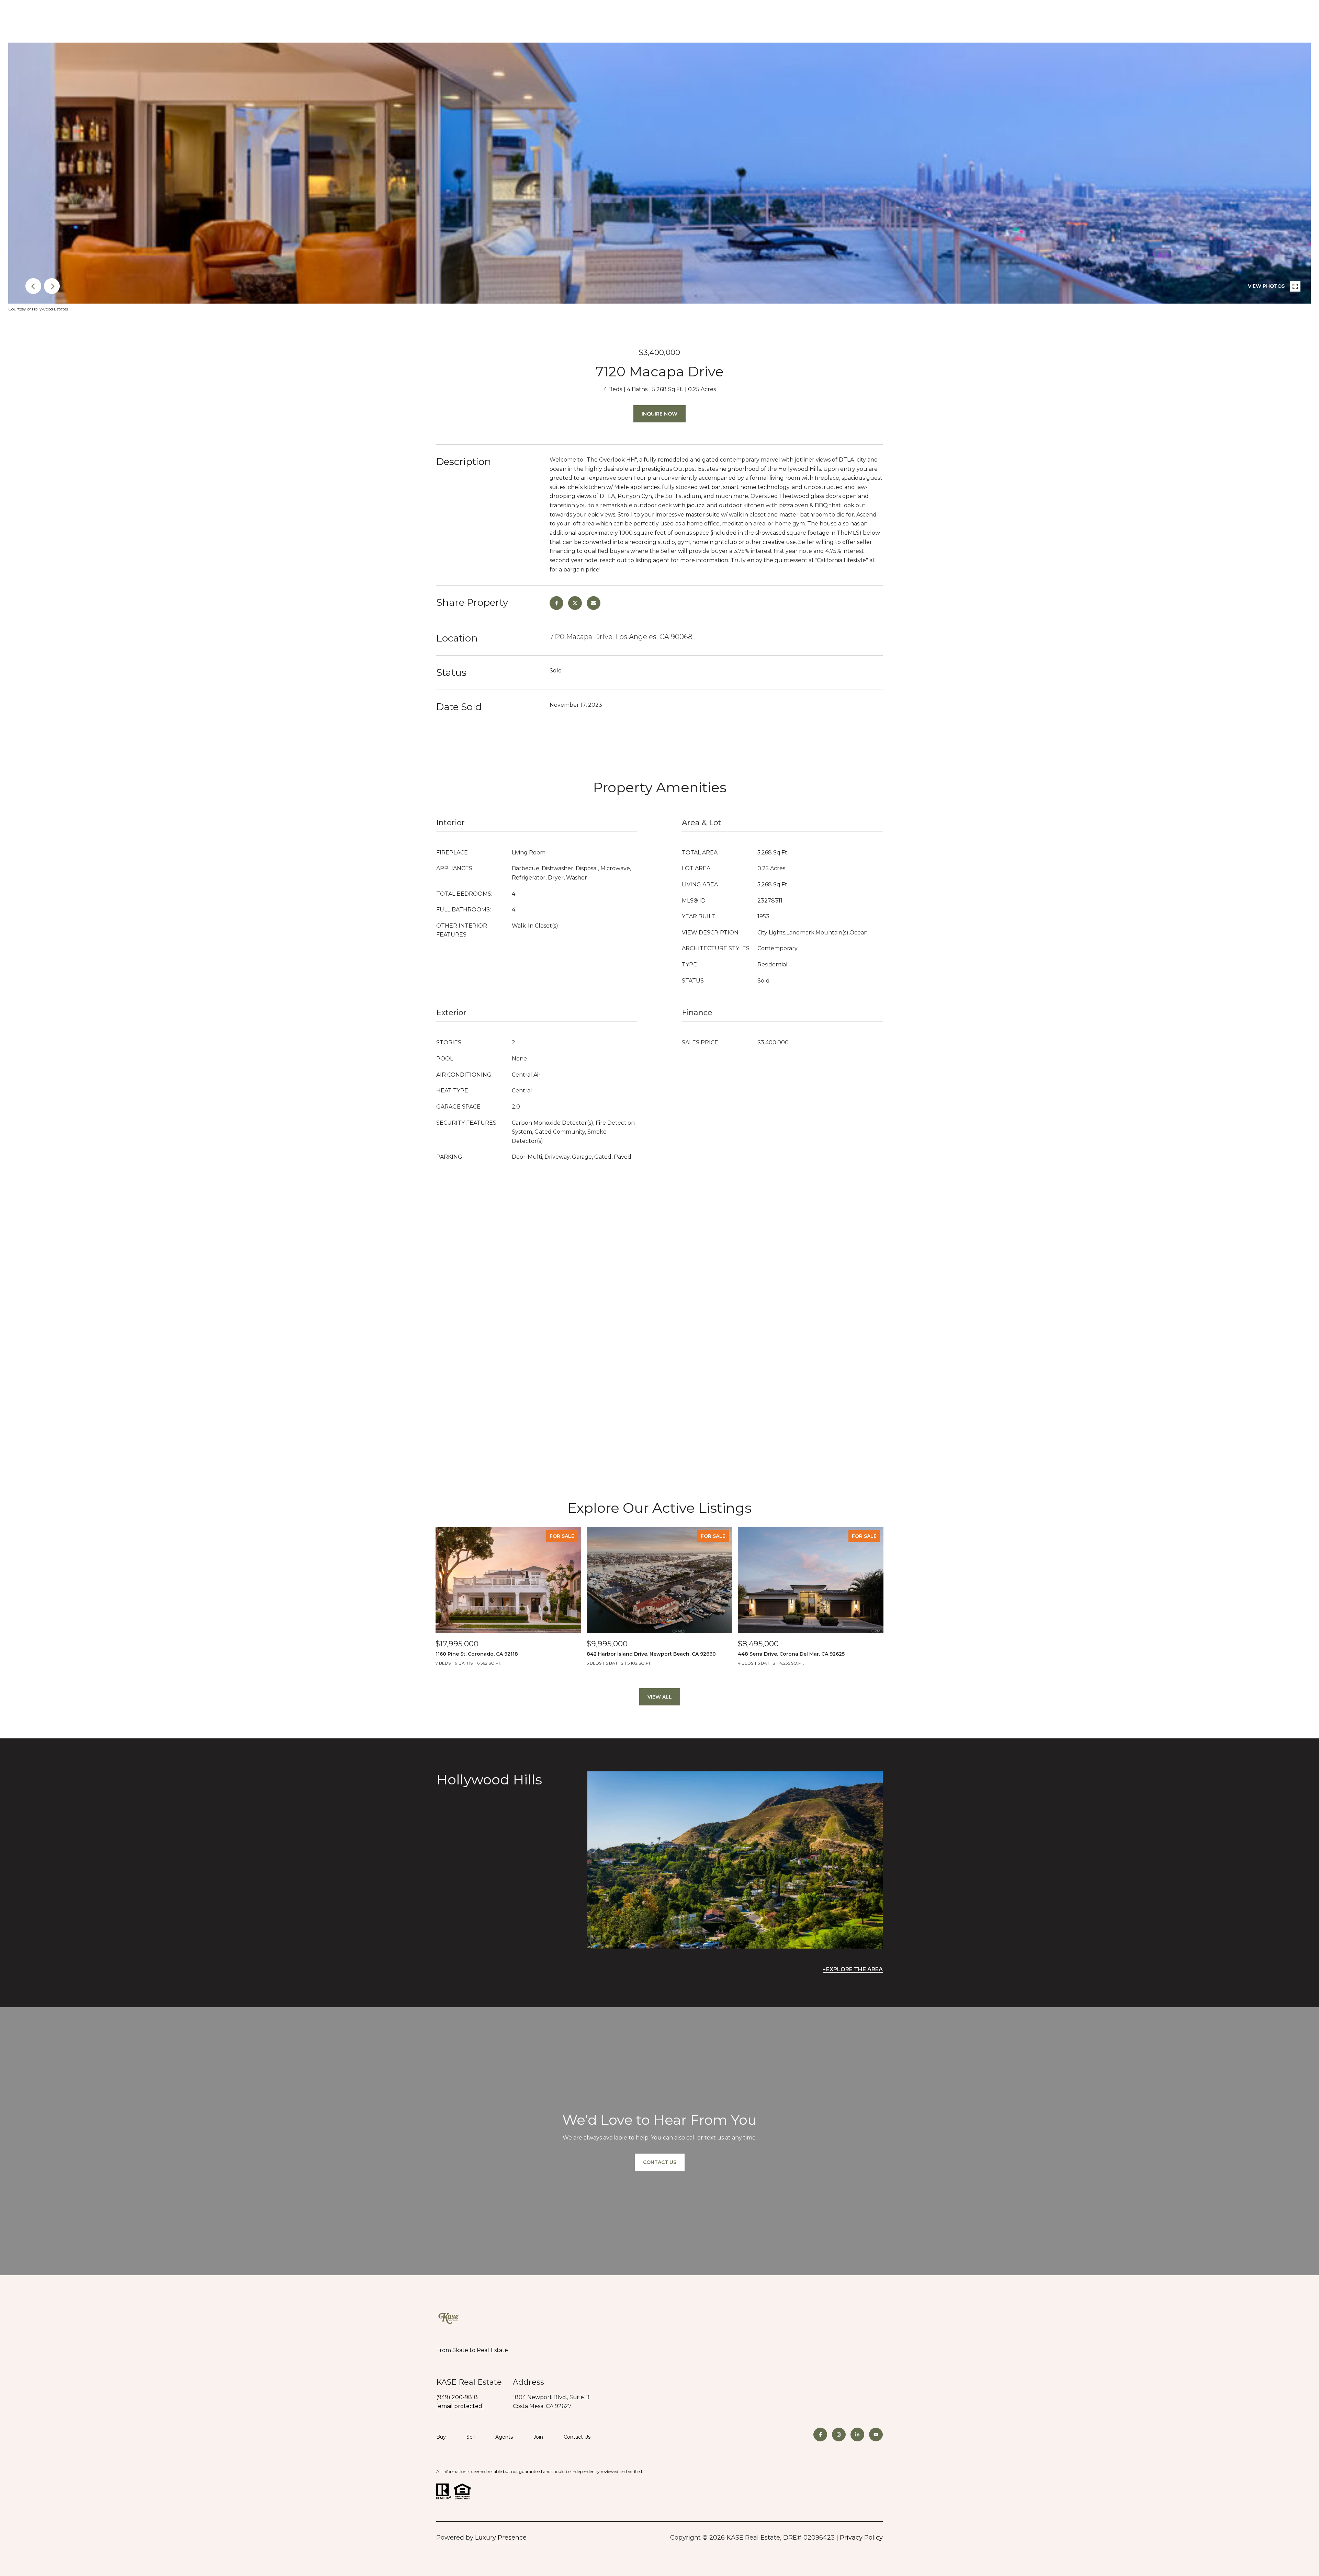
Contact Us (577, 2437)
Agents (504, 2437)
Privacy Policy (861, 2538)
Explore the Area (854, 1969)
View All (660, 1697)
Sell (471, 2437)
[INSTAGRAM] (839, 2435)
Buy (441, 2437)
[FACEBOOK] (820, 2435)
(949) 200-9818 (457, 2397)
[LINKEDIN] (857, 2435)
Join (538, 2437)
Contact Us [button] (660, 2162)
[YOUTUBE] (876, 2435)
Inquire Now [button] (659, 414)
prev (33, 286)
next (52, 286)
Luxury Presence (501, 2538)
